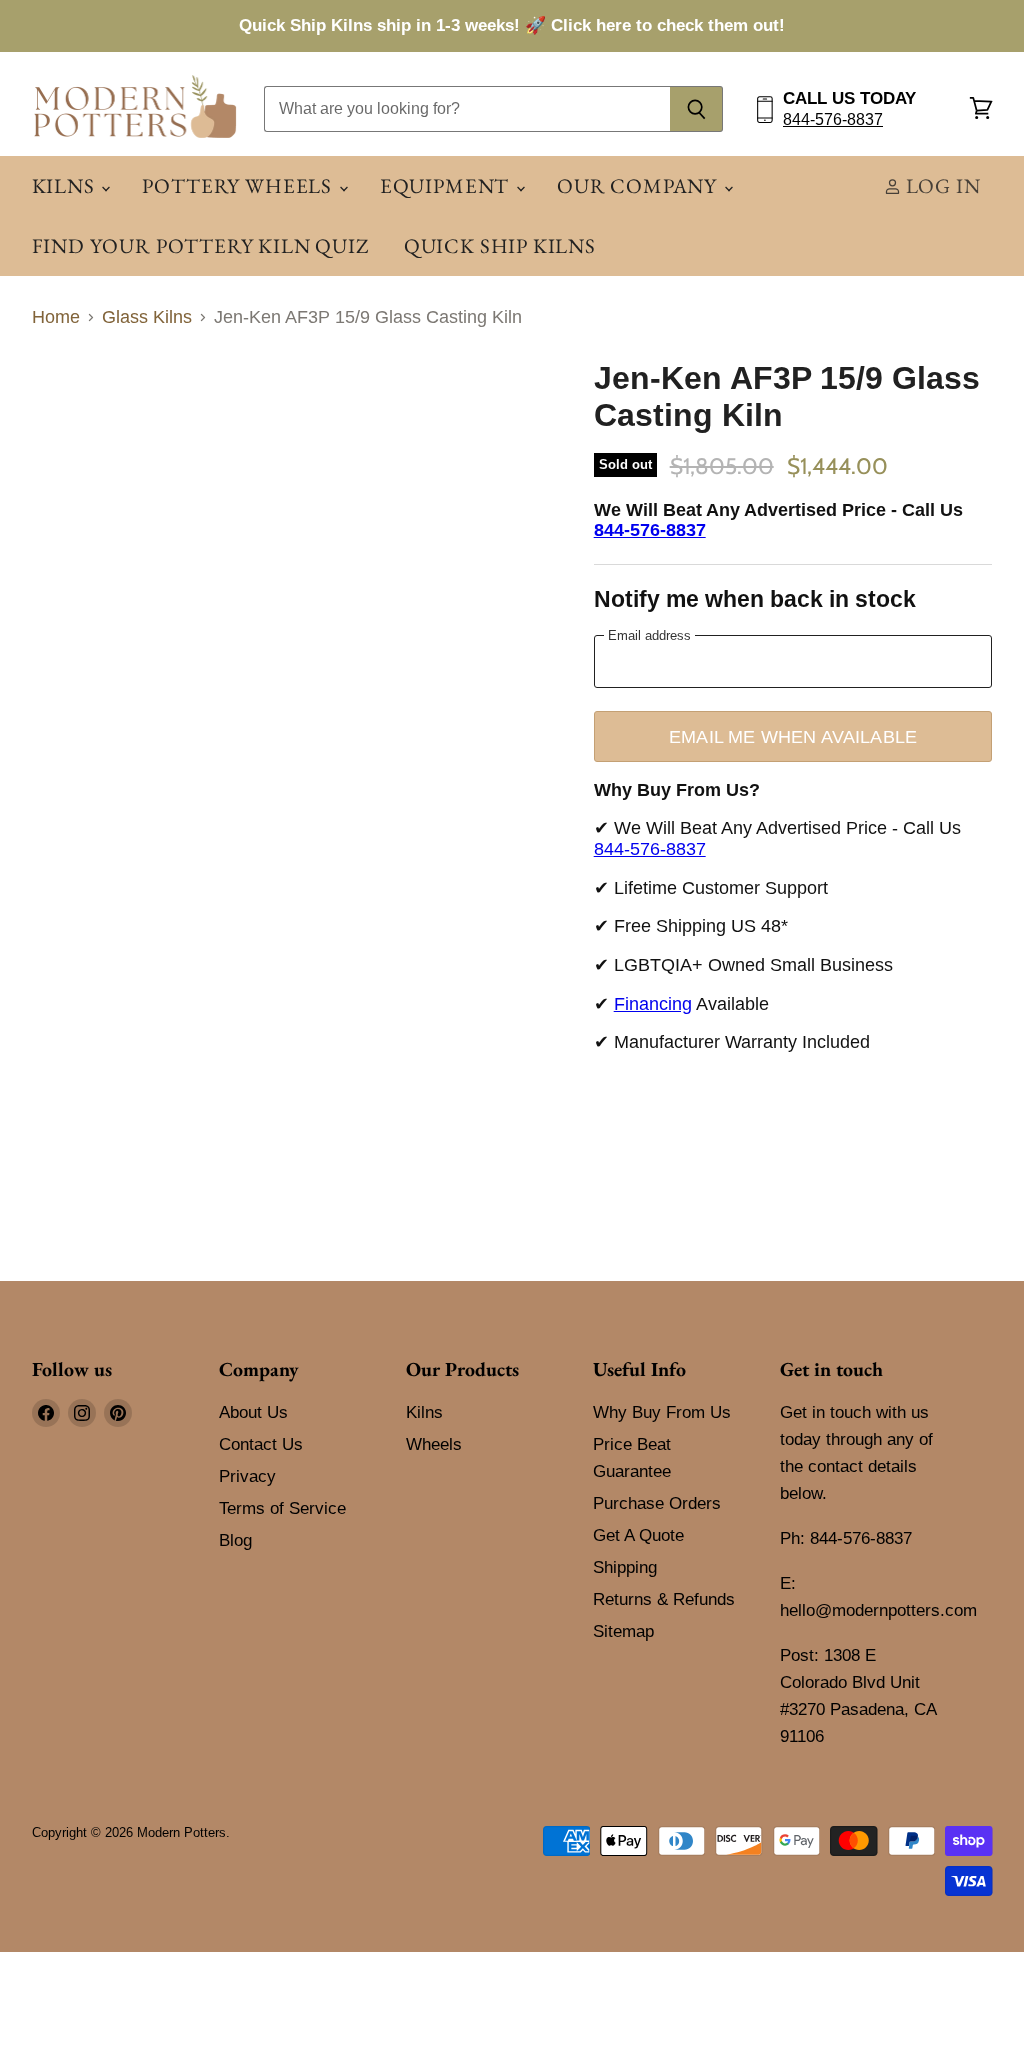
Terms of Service (282, 1508)
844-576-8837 (833, 119)
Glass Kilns (147, 317)
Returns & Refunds (664, 1599)
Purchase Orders (657, 1503)
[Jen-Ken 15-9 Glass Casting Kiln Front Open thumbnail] (62, 411)
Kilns (66, 185)
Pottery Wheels (239, 185)
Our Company (639, 185)
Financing (653, 1004)
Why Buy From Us (662, 1412)
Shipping (625, 1567)
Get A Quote (638, 1535)
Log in (941, 185)
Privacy (247, 1476)
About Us (253, 1412)
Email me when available (793, 736)
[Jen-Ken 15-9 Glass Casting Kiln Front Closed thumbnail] (132, 411)
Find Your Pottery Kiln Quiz (200, 245)
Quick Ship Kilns (500, 245)
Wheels (434, 1444)
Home (56, 317)
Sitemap (623, 1631)
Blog (235, 1540)
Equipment (447, 185)
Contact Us (261, 1444)
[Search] (696, 109)
